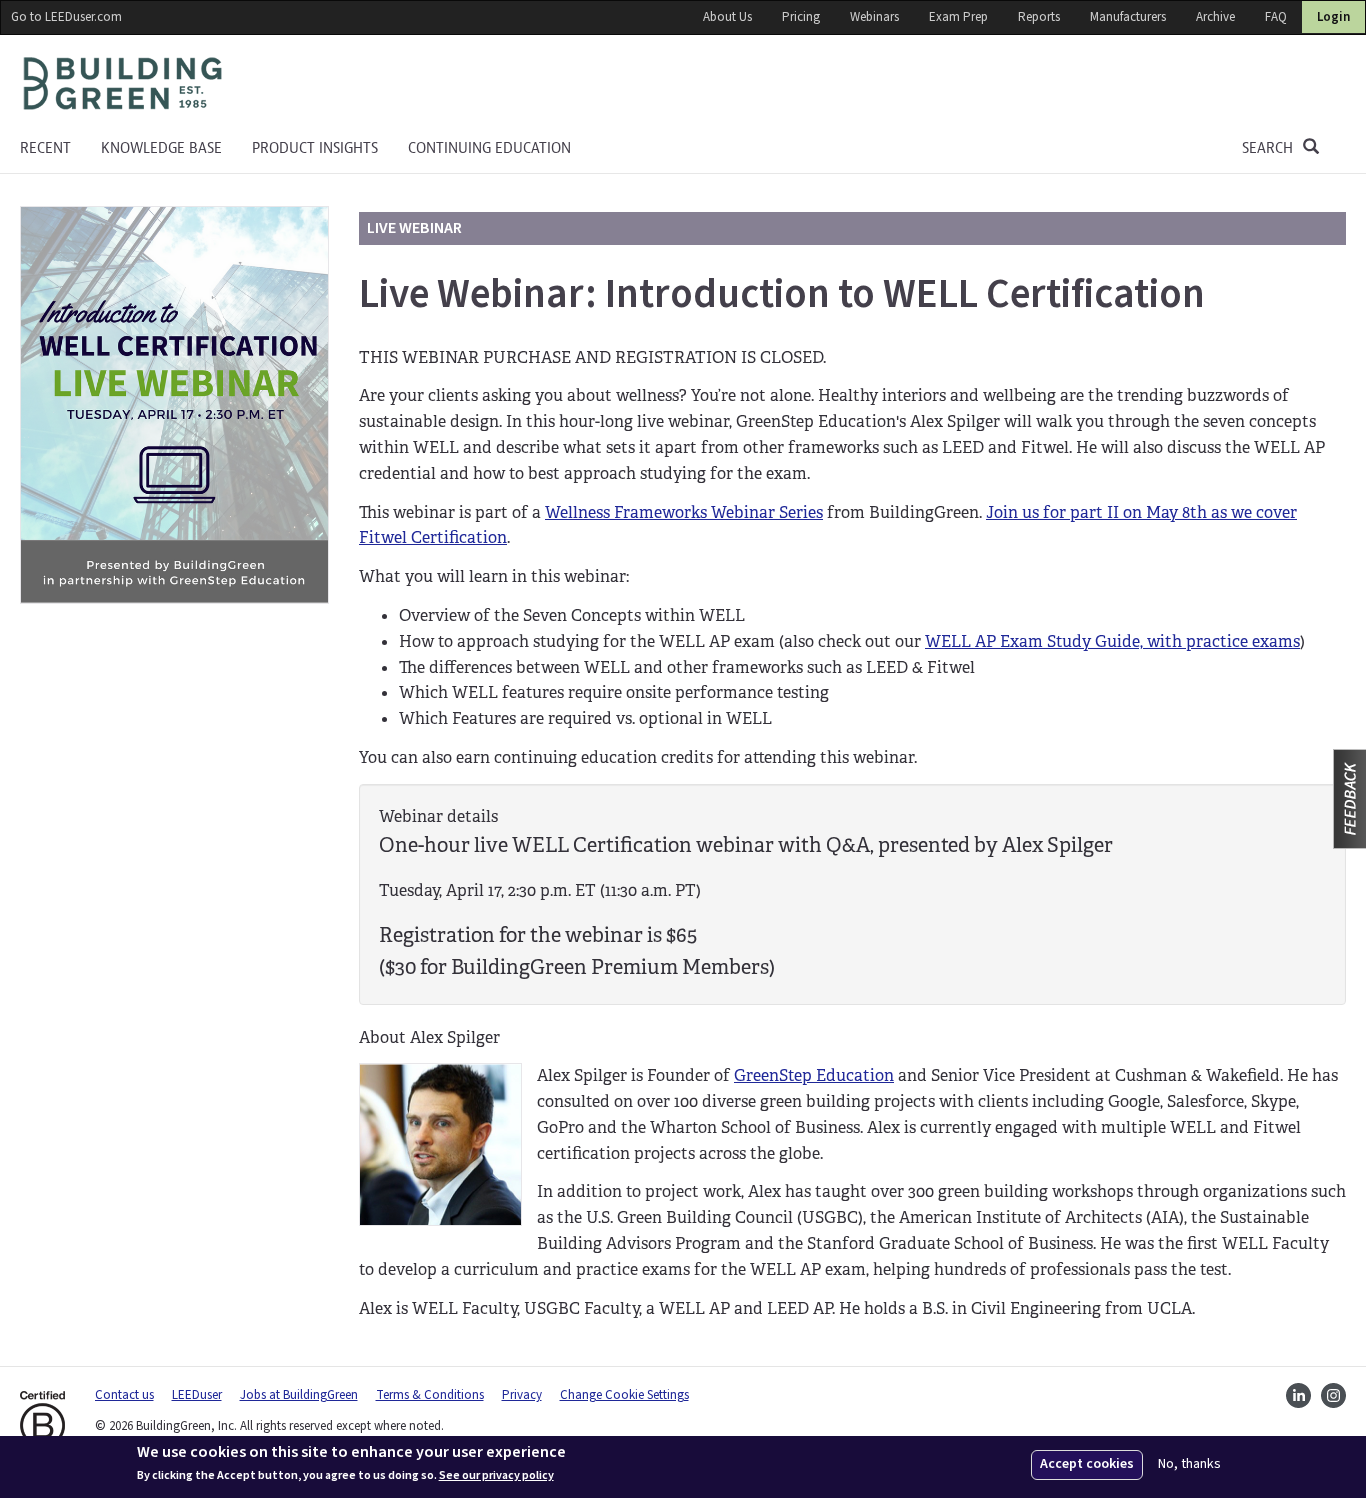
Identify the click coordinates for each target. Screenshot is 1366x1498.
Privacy (522, 1395)
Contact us (124, 1395)
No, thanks (1189, 1464)
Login (1333, 17)
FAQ (1276, 17)
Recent (45, 148)
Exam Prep (958, 17)
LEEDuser (197, 1395)
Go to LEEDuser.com (66, 17)
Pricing (801, 17)
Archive (1215, 17)
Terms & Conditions (430, 1395)
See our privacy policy (496, 1476)
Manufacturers (1128, 17)
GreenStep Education (814, 1075)
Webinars (874, 17)
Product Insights (315, 148)
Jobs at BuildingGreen (299, 1395)
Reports (1039, 17)
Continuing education (489, 148)
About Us (727, 17)
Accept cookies (1087, 1464)
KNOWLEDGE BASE (161, 148)
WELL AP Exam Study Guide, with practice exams (1112, 641)
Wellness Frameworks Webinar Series (684, 512)
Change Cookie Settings (624, 1395)
